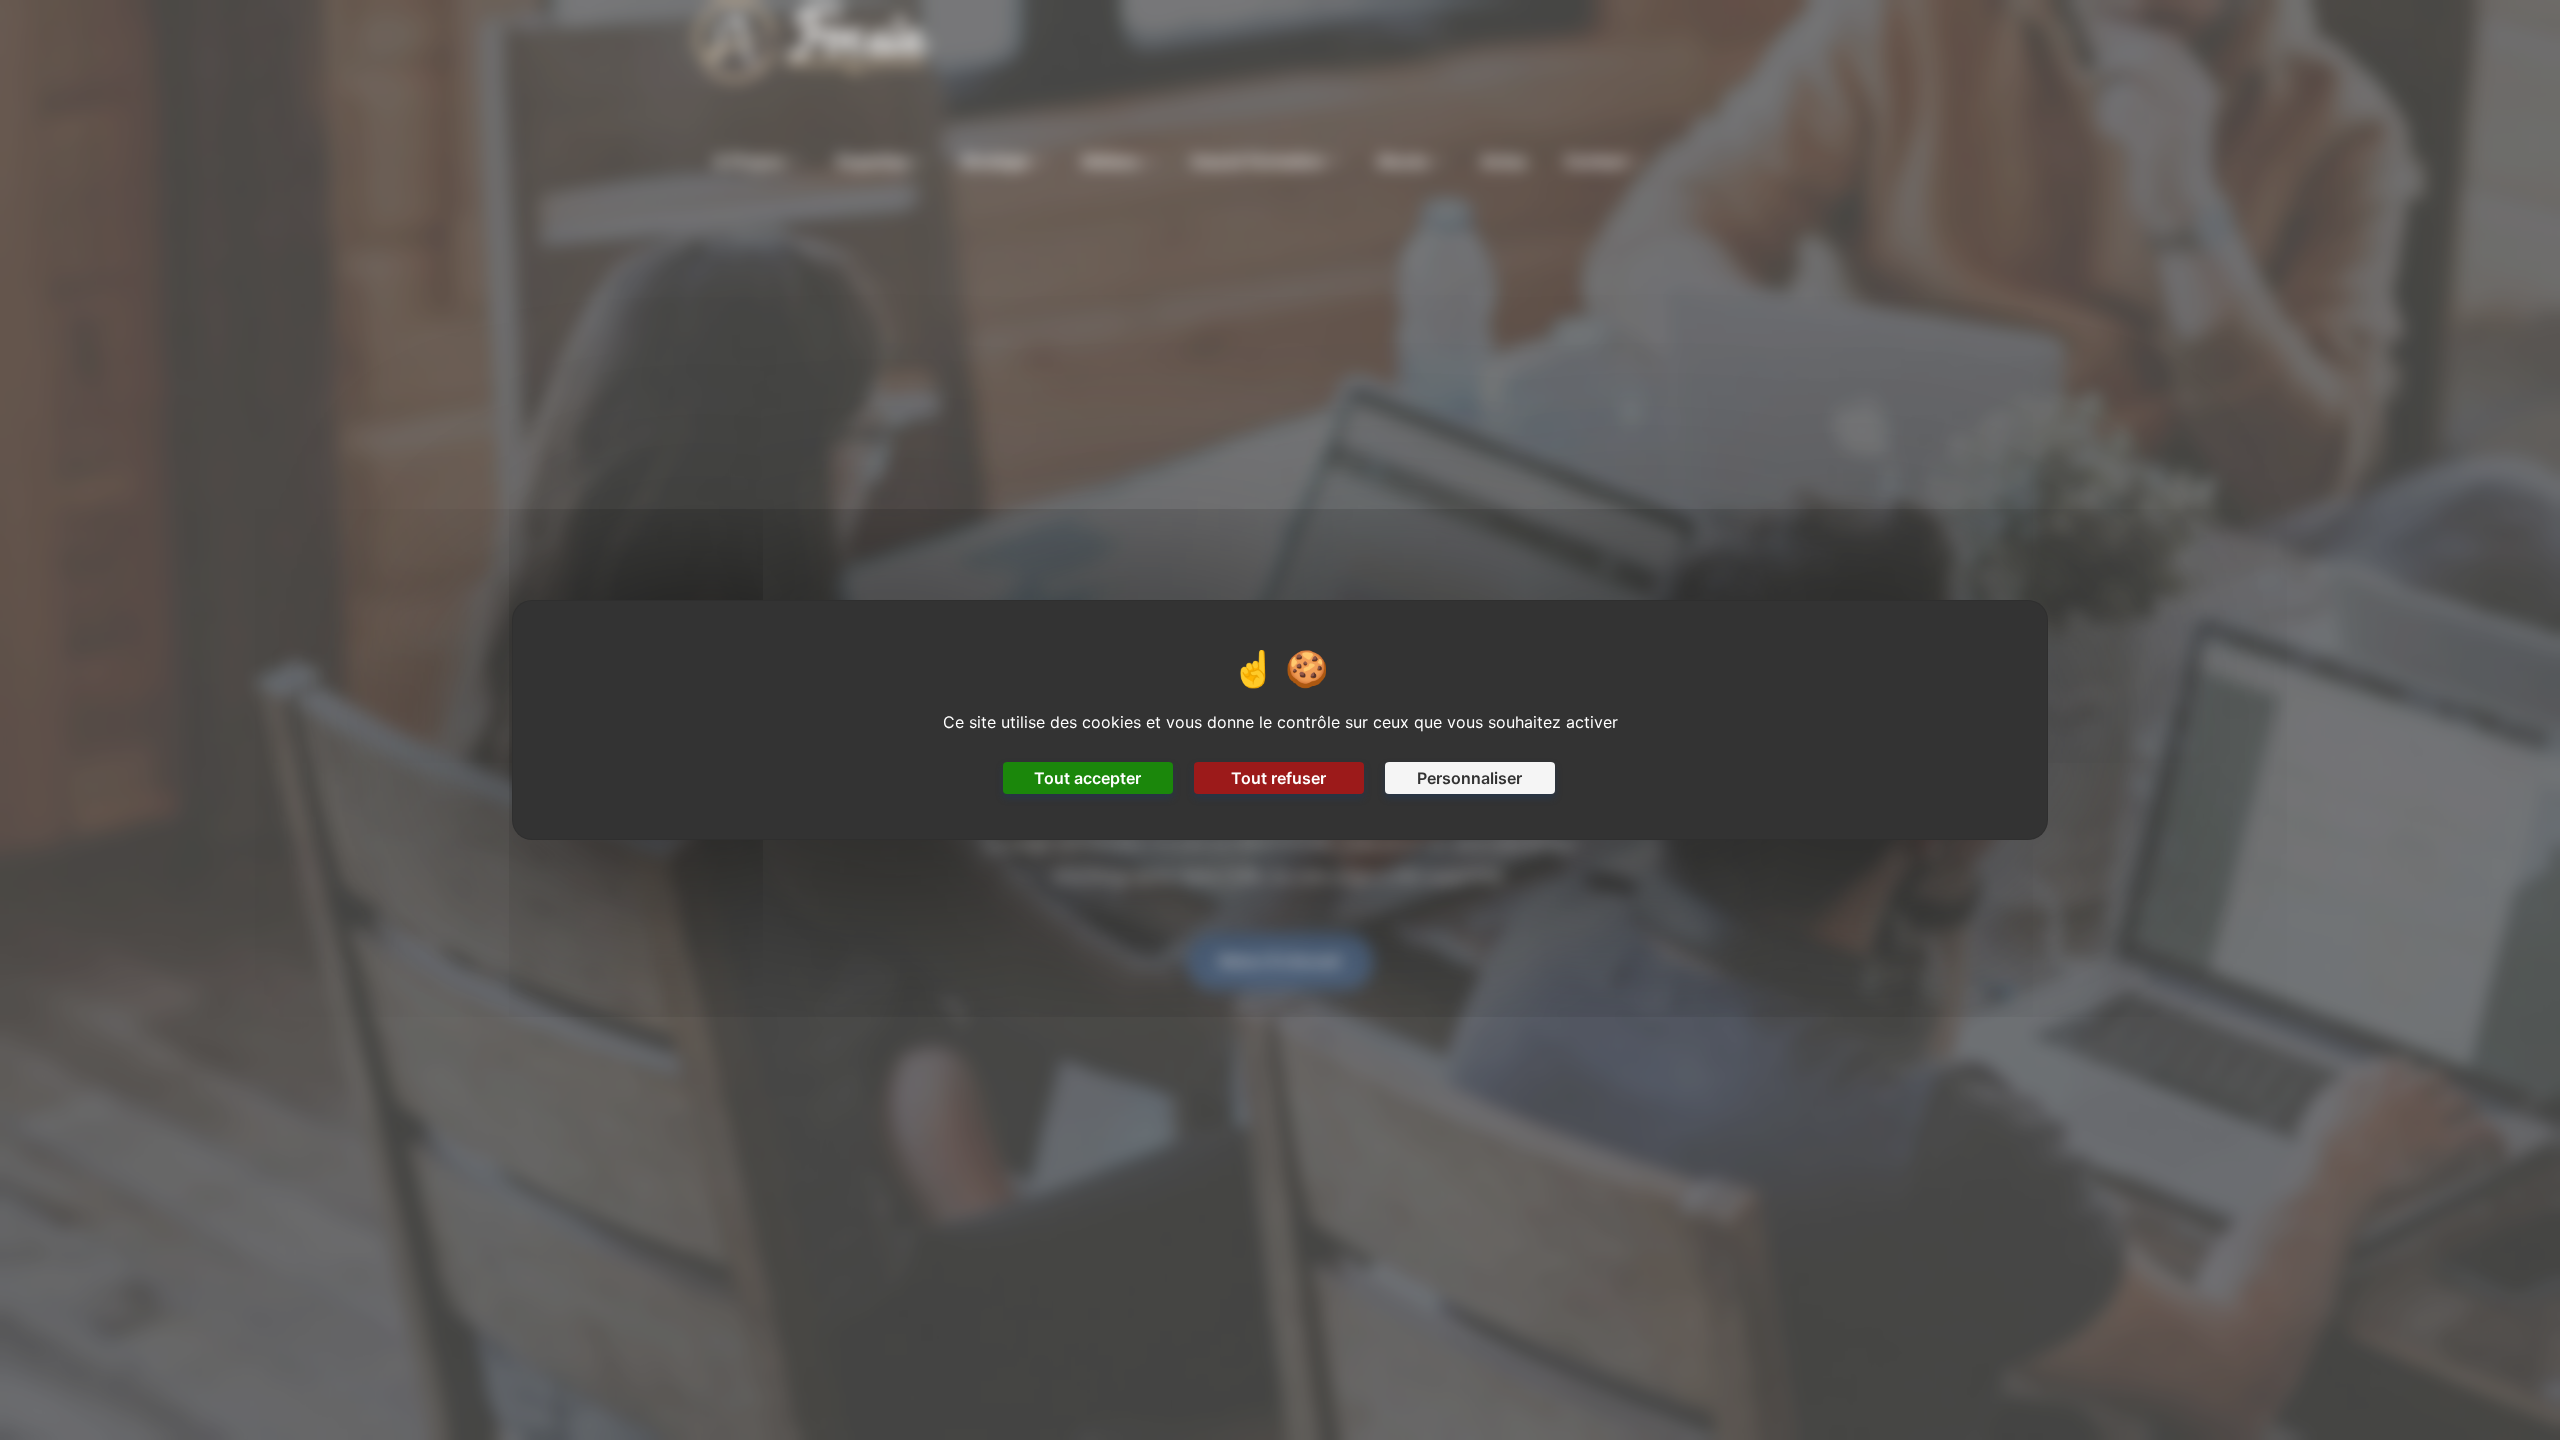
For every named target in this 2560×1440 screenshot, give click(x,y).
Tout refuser (1278, 778)
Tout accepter (1087, 778)
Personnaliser (1469, 778)
